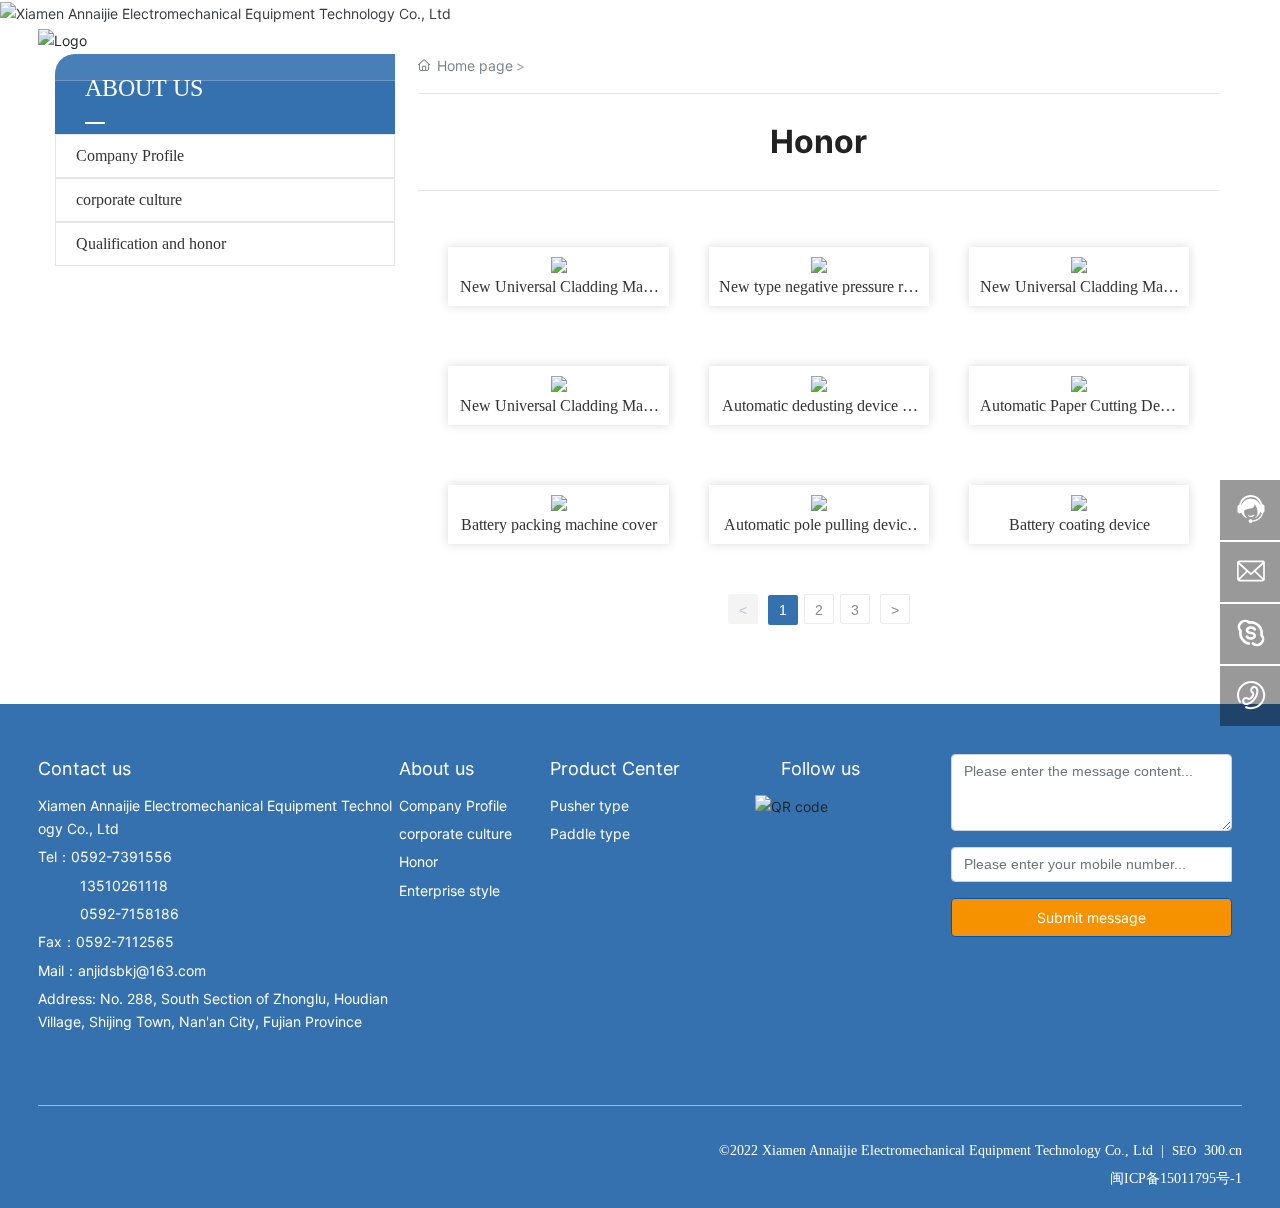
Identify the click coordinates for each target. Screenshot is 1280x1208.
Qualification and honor (151, 243)
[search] (1173, 38)
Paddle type (590, 833)
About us (436, 768)
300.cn (1223, 1150)
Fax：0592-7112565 (106, 941)
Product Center (615, 768)
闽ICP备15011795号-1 (1176, 1178)
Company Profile (130, 155)
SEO (1184, 1150)
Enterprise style (449, 890)
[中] (1228, 38)
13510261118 (103, 885)
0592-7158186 (108, 913)
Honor (418, 861)
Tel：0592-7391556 (105, 856)
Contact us (84, 768)
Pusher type (589, 805)
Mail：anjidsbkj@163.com (122, 970)
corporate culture (129, 199)
